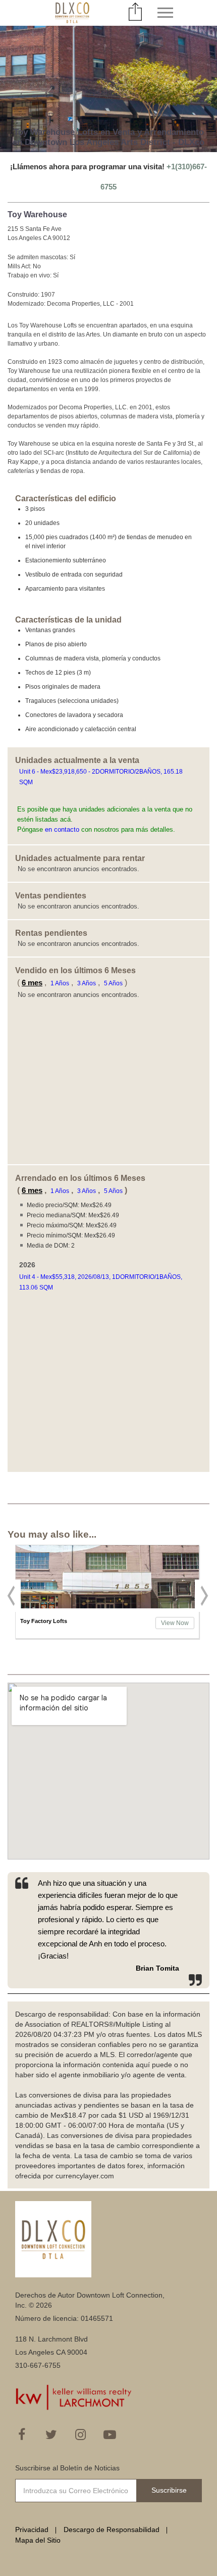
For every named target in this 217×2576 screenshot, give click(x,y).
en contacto (62, 829)
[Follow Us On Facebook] (22, 2435)
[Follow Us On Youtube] (110, 2435)
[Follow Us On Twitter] (51, 2435)
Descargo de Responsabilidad (112, 2530)
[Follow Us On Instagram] (80, 2435)
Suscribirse (169, 2490)
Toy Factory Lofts (44, 1621)
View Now (175, 1623)
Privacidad (32, 2530)
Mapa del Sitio (38, 2540)
